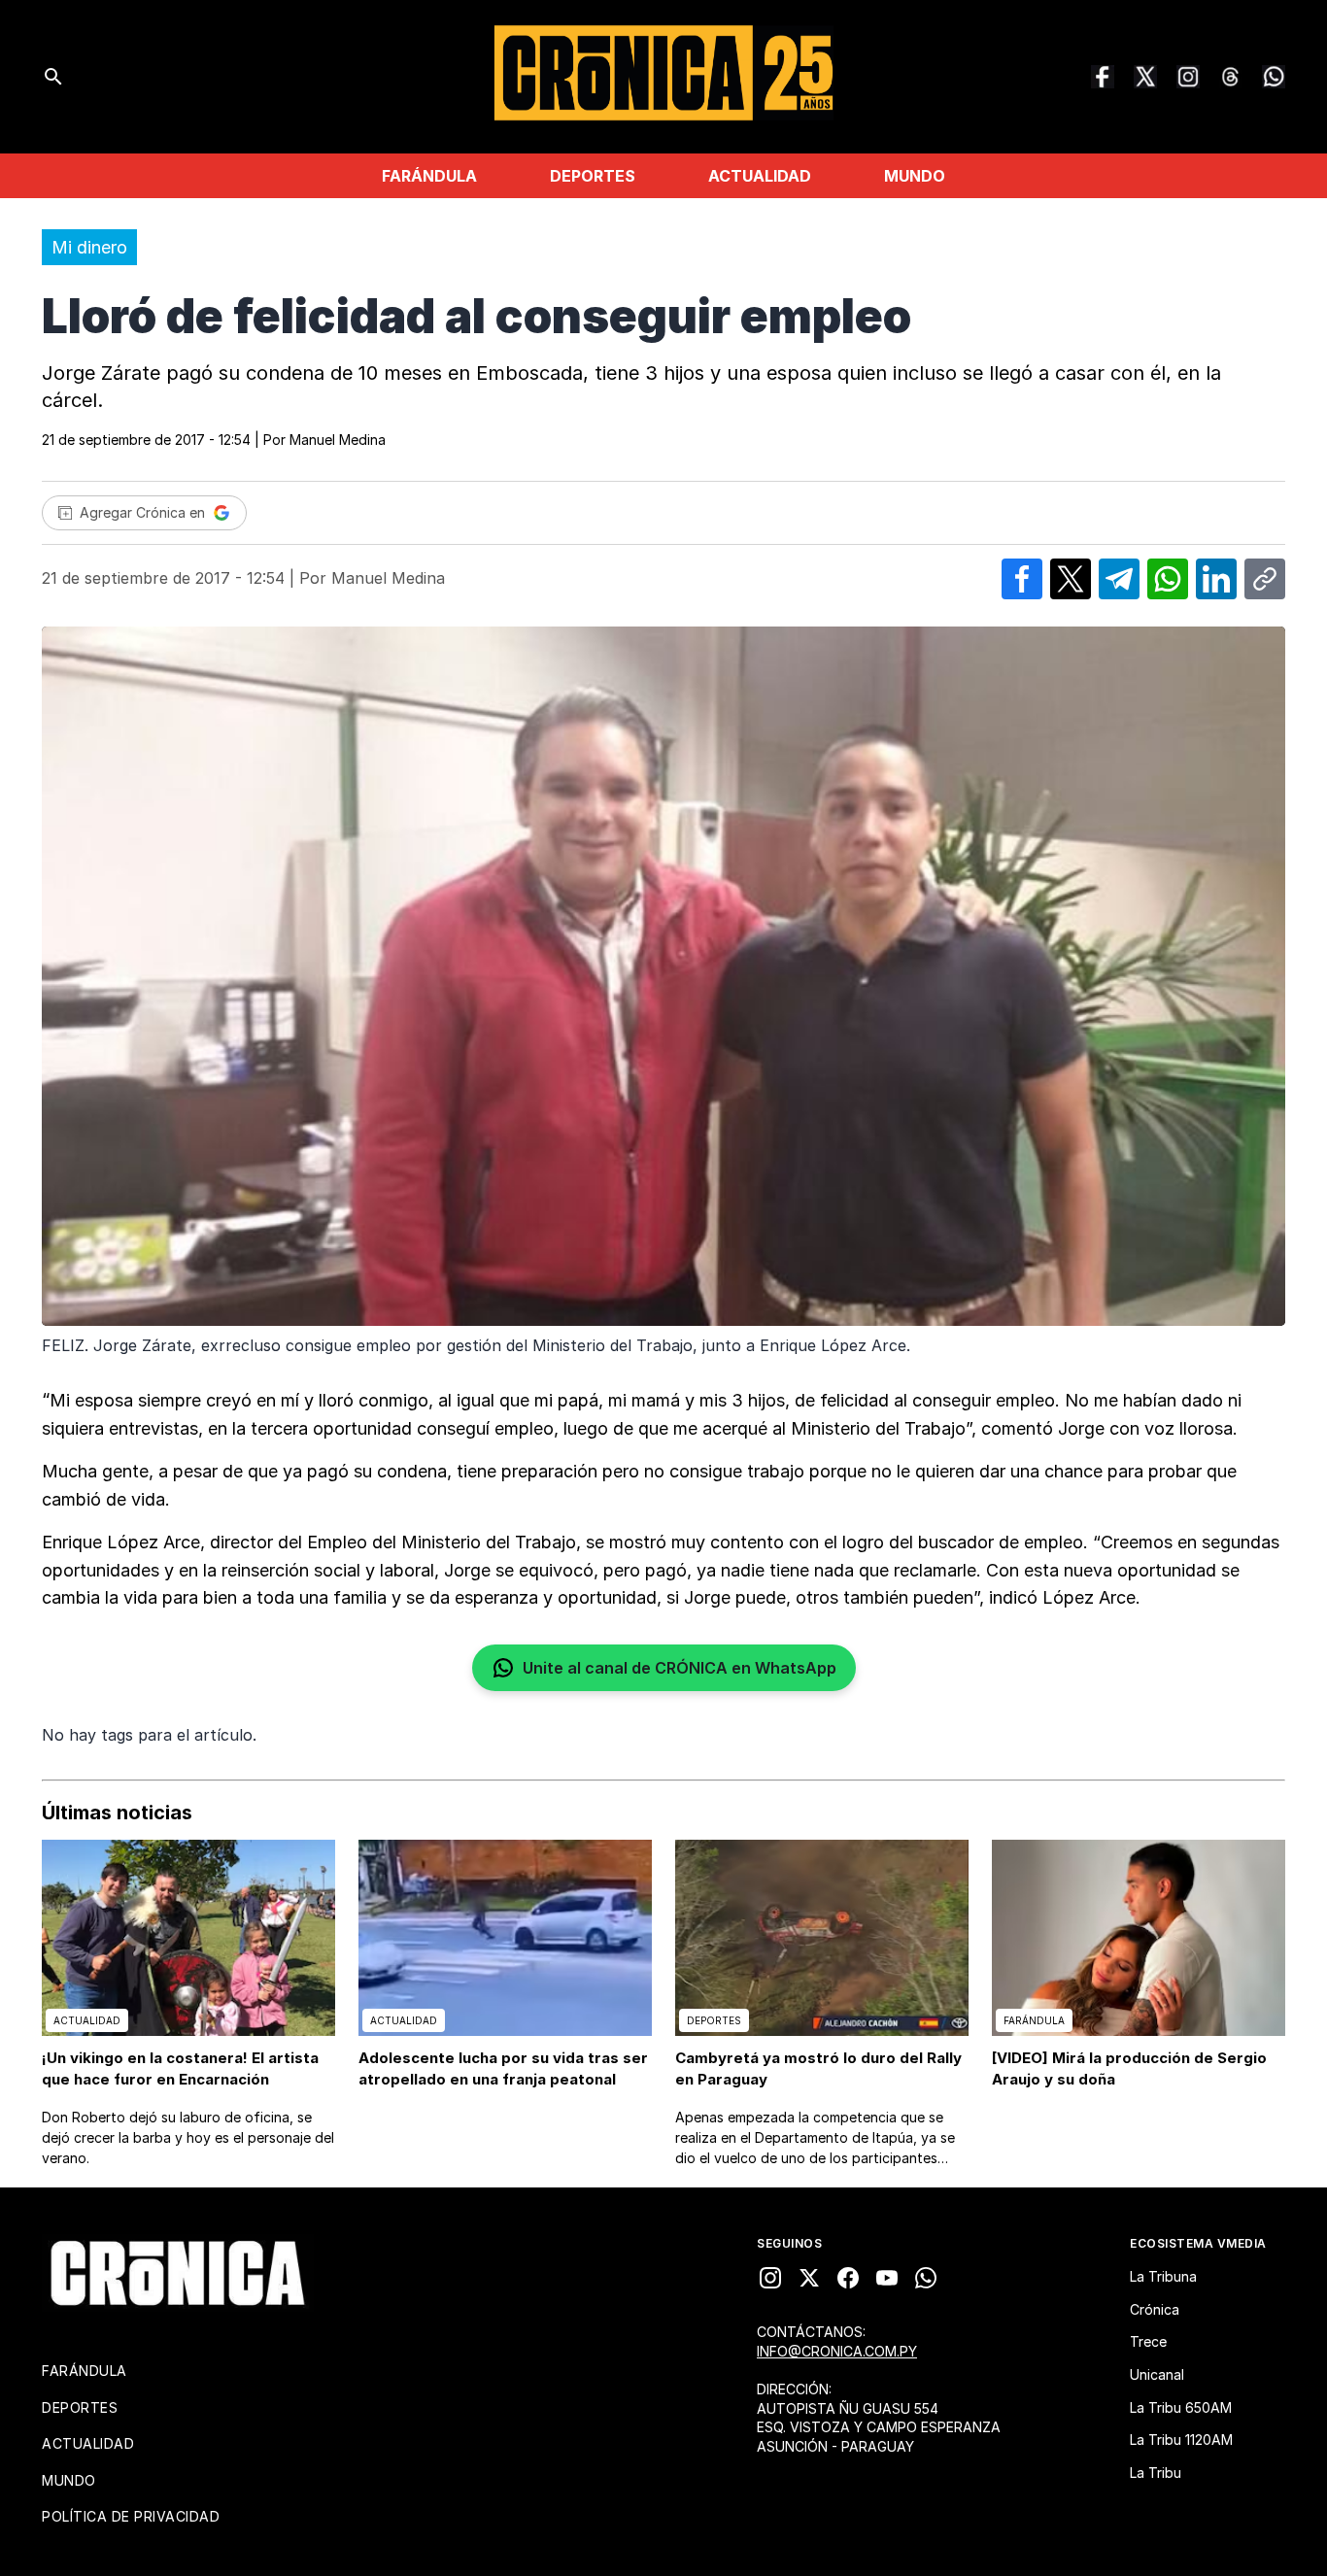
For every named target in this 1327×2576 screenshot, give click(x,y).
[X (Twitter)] (1145, 77)
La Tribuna (1163, 2276)
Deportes (593, 176)
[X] (809, 2278)
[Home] (178, 2273)
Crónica (1155, 2309)
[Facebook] (1103, 77)
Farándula (429, 176)
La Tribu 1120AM (1181, 2440)
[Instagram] (1188, 77)
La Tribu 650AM (1181, 2407)
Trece (1148, 2341)
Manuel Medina (338, 440)
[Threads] (1231, 77)
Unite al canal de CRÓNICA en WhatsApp (680, 1668)
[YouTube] (887, 2278)
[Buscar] (53, 77)
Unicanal (1157, 2374)
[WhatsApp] (1274, 77)
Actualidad (760, 176)
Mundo (915, 176)
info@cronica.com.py (837, 2351)
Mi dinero (89, 247)
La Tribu (1156, 2473)
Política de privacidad (131, 2516)
